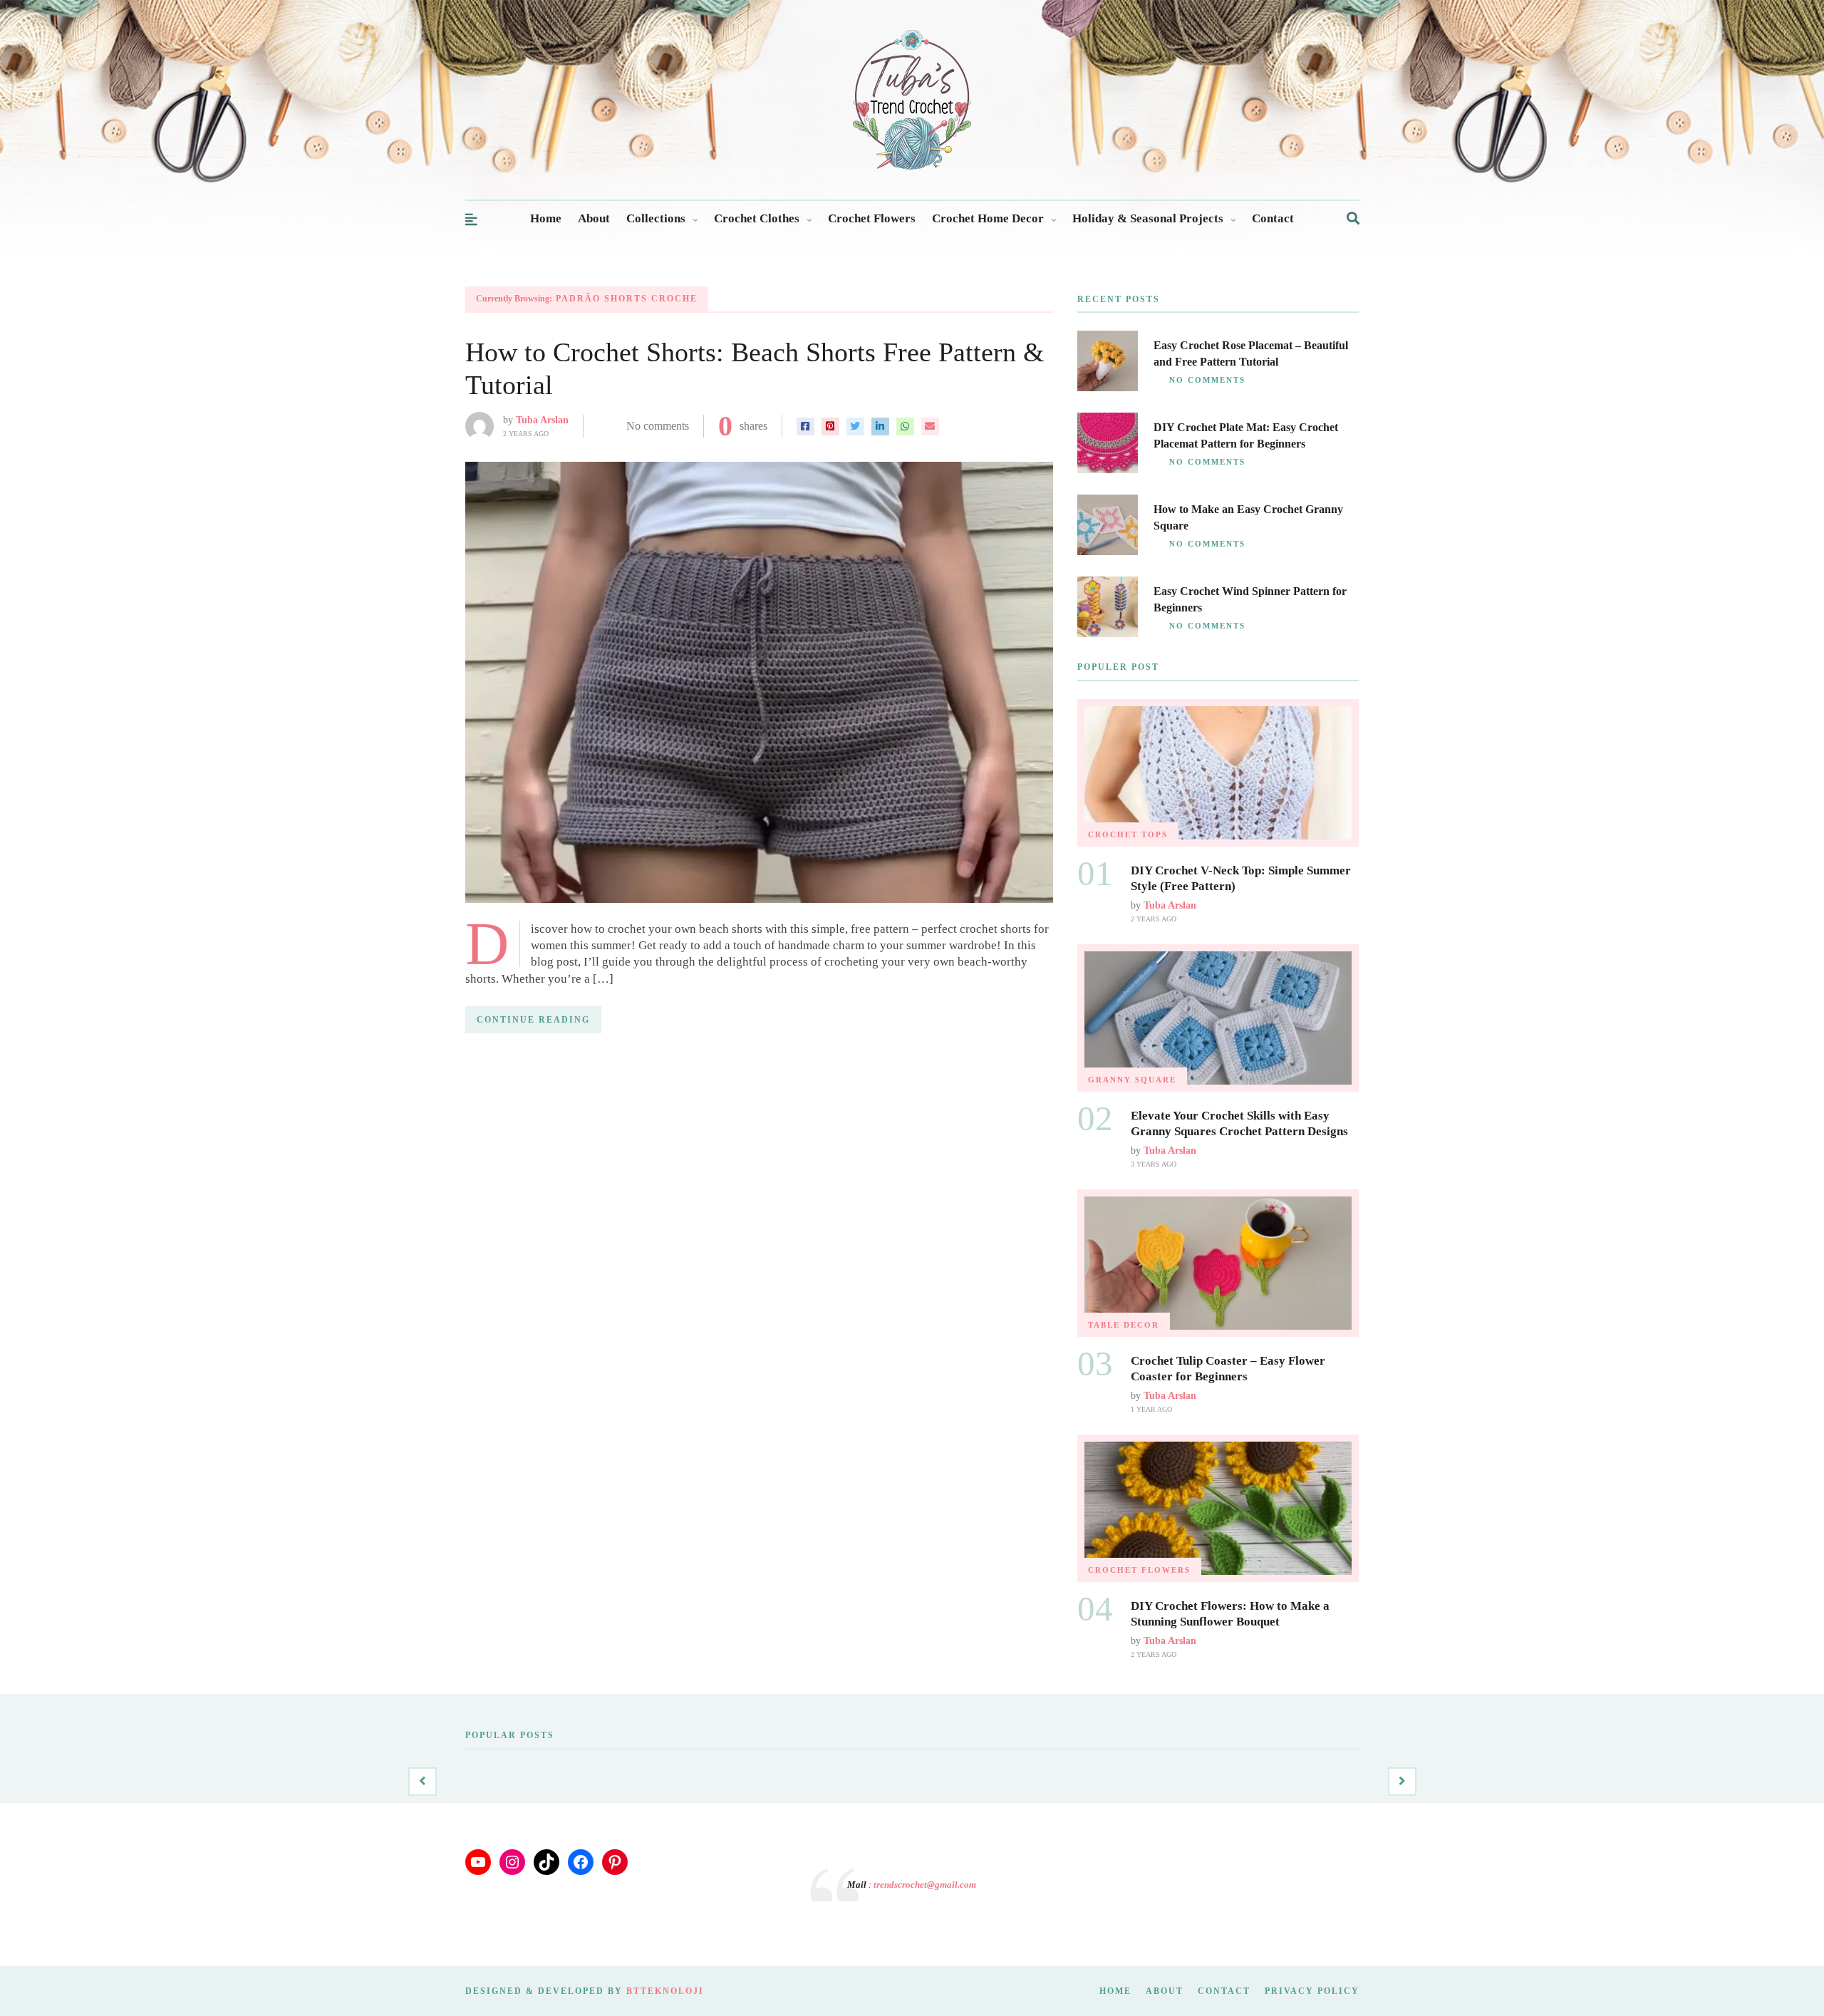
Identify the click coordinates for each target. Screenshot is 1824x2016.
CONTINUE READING (533, 1020)
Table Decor (1124, 1325)
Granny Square (1132, 1080)
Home (546, 218)
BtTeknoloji (665, 1991)
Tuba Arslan (542, 420)
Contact (1273, 218)
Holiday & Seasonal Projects (1148, 218)
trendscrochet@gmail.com (925, 1885)
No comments (658, 426)
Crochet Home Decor (988, 218)
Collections (656, 218)
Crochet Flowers (872, 218)
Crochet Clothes (757, 218)
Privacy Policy (1312, 1991)
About (594, 218)
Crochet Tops (1128, 834)
